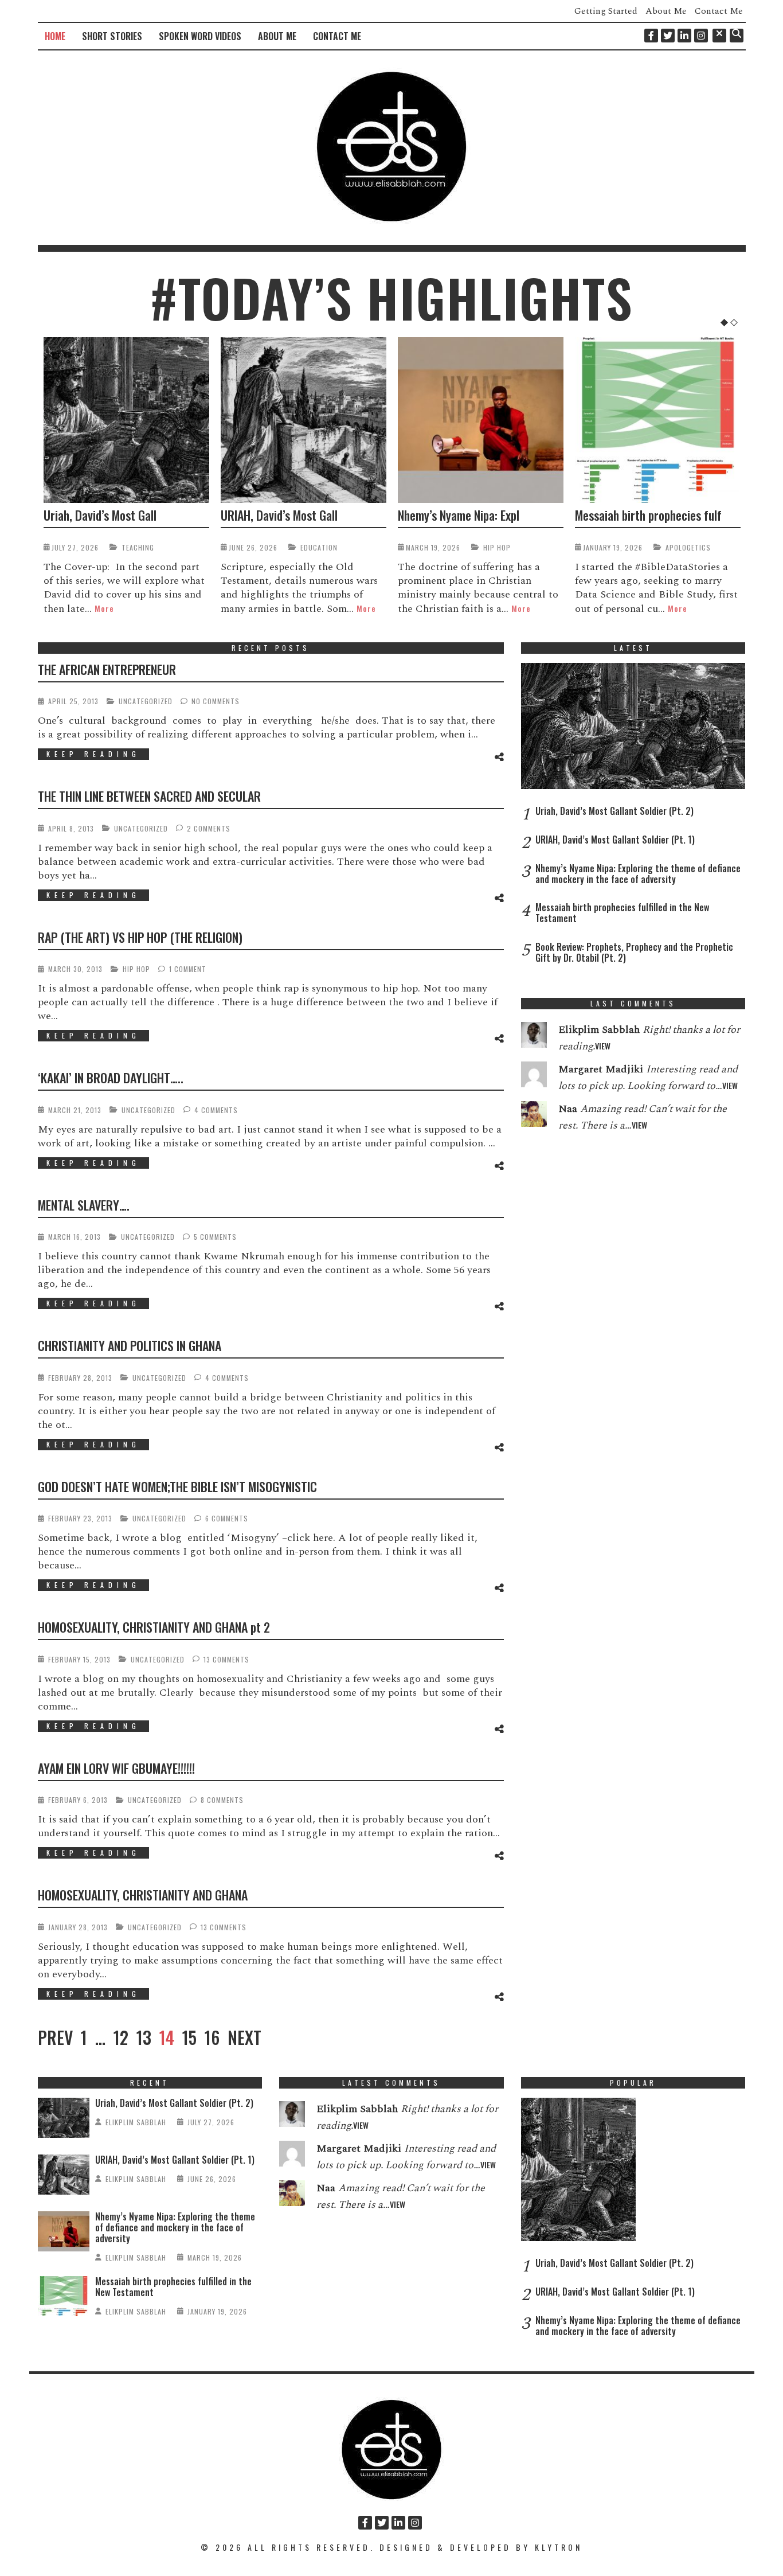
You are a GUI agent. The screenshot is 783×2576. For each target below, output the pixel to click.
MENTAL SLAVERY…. (84, 1205)
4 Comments (216, 1110)
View (603, 1046)
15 (189, 2038)
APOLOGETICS (688, 547)
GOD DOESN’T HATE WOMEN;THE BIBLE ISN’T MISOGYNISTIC (177, 1486)
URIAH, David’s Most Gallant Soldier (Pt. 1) (615, 840)
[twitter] (668, 36)
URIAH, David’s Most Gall (279, 515)
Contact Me (719, 11)
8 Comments (222, 1800)
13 (144, 2038)
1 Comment (188, 969)
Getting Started (606, 11)
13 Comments (226, 1659)
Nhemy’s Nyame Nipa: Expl (459, 515)
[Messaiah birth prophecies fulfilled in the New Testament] (658, 420)
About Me (666, 11)
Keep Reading (93, 754)
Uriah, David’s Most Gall (100, 515)
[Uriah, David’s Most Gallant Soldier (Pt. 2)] (126, 420)
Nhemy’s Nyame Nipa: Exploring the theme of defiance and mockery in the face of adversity (638, 874)
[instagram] (701, 36)
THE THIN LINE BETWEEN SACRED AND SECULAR (149, 796)
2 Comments (209, 828)
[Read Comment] (534, 1037)
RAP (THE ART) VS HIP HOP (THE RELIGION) (140, 937)
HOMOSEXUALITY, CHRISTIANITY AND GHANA (143, 1895)
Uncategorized (146, 701)
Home (55, 36)
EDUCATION (319, 547)
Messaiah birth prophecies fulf (648, 515)
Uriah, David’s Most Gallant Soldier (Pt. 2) (614, 811)
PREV (55, 2038)
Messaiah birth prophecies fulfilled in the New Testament (622, 913)
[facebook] (651, 36)
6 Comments (227, 1518)
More (104, 608)
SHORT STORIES (112, 36)
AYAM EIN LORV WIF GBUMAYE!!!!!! (116, 1768)
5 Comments (215, 1237)
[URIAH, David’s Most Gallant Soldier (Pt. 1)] (304, 420)
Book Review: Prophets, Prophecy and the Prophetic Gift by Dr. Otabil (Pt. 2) (634, 952)
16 (212, 2038)
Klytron (559, 2547)
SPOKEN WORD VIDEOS (200, 36)
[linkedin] (684, 36)
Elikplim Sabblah (136, 2122)
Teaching (138, 547)
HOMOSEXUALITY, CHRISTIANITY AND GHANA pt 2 (154, 1627)
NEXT (244, 2038)
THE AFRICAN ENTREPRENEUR (107, 669)
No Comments (216, 701)
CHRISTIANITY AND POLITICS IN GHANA (130, 1345)
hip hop (497, 547)
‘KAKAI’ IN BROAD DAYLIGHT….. (111, 1078)
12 (121, 2038)
